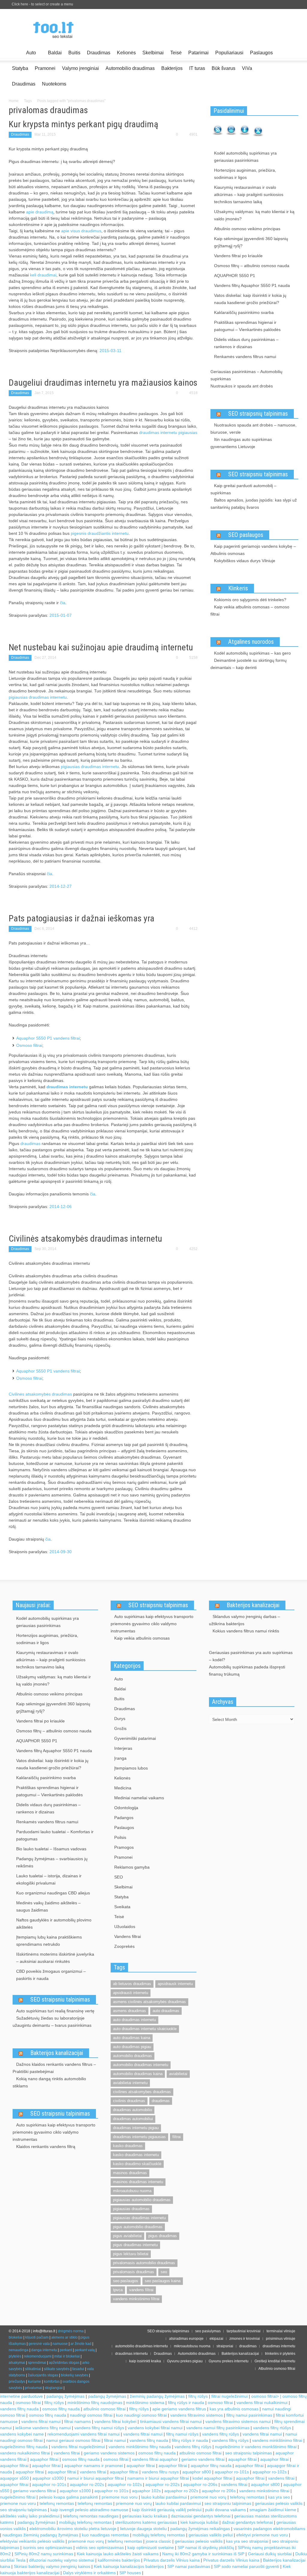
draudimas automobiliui (133, 2119)
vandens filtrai (141, 2290)
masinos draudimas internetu (138, 2182)
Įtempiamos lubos (131, 1768)
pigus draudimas (163, 2236)
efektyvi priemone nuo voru (262, 2535)
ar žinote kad (81, 2344)
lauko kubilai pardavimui (164, 2497)
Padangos (124, 1818)
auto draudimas (166, 2011)
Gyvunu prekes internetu (229, 2361)
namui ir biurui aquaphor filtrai (95, 2478)
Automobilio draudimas (130, 68)
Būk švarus (224, 68)
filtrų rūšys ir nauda (186, 2403)
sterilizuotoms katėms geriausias (146, 2522)
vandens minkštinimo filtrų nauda (140, 2447)
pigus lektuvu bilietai (131, 2254)
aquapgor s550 (14, 2478)
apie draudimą (40, 212)
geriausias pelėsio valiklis (279, 2503)
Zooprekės (124, 1946)
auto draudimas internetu (134, 2020)
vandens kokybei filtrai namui (155, 2428)
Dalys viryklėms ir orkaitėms (89, 2573)
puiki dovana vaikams (225, 2510)
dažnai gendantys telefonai (247, 2522)
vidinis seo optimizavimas (100, 2547)
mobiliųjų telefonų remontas (85, 2522)
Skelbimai (153, 53)
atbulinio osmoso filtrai (104, 2409)
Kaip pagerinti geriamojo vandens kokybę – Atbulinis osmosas (253, 550)
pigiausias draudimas (131, 2209)
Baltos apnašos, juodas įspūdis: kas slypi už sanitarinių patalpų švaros (254, 504)
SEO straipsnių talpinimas (258, 414)
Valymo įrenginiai (80, 68)
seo (164, 2272)
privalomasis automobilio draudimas (144, 2263)
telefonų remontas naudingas (91, 2516)
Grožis (120, 1728)
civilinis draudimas (129, 2101)
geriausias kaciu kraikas (145, 2516)
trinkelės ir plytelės (280, 2354)
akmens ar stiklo (64, 2337)
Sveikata (122, 1907)
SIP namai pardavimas (189, 2566)
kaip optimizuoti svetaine (151, 2547)
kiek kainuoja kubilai (199, 2522)
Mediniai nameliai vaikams (139, 1798)
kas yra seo (279, 2497)
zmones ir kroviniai (245, 2339)
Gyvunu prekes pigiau (185, 2361)
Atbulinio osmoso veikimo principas (247, 229)
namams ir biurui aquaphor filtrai (158, 2478)
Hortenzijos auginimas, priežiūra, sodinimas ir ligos (245, 174)
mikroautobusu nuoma (132, 2191)
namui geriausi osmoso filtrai (73, 2440)
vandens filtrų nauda (19, 2409)
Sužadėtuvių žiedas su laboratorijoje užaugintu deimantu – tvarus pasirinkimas (52, 2022)
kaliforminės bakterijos (119, 2560)
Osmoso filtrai (29, 1045)
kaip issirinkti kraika (145, 2361)
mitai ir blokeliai (67, 2356)
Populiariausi (229, 53)
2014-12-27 (61, 886)
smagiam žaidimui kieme (273, 2510)
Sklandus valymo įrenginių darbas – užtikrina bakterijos (244, 1620)
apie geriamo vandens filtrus (179, 2409)
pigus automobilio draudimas (138, 2227)
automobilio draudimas (133, 2056)
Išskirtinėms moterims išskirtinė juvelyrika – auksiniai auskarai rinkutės (55, 1958)
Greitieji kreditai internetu (275, 2361)
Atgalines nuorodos (251, 642)
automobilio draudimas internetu (141, 2065)
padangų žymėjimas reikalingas (200, 2529)
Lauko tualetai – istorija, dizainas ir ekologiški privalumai (49, 1879)
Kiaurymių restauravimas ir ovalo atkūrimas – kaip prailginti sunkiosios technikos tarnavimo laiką (249, 194)
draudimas (30, 1143)
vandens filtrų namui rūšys (99, 2428)
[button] (292, 52)
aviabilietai (178, 2074)
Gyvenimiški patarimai (135, 1738)
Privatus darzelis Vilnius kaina (172, 2560)
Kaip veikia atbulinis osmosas (142, 1638)
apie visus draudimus (81, 231)
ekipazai (216, 2339)
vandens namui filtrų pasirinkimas (218, 2428)
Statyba (20, 68)
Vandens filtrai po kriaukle (238, 256)
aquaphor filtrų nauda (211, 2466)
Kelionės (126, 53)
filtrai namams (77, 2421)
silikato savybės (57, 2369)
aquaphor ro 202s (181, 2491)
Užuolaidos (125, 1927)
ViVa (247, 68)
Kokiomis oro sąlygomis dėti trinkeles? (250, 600)
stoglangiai (54, 2388)
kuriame (34, 2382)
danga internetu (44, 2350)
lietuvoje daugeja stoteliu (143, 2529)
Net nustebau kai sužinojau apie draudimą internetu (101, 647)
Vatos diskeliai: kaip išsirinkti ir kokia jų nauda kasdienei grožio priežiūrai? (250, 299)
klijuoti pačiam (37, 2337)
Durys (120, 1719)
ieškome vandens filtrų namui (43, 2428)
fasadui (78, 2369)
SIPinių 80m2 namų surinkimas (44, 2554)
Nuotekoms (54, 84)
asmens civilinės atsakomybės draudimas (149, 2002)
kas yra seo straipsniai (247, 2541)
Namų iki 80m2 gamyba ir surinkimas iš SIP (203, 2554)
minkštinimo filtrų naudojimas (95, 2403)
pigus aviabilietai (127, 2236)
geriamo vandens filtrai (203, 2459)
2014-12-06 (61, 1207)
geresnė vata (39, 2344)
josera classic (158, 2541)
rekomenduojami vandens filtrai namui (83, 2434)
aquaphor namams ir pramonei (94, 2466)
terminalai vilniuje (281, 2331)
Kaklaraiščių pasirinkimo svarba (244, 312)
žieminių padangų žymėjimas (157, 2396)
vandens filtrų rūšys (221, 2434)
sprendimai (37, 2363)
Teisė (176, 53)
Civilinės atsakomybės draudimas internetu (85, 1238)
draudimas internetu (67, 1087)
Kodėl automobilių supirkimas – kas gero (252, 653)
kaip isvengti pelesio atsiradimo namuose (89, 2510)
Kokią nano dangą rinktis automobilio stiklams (49, 2082)
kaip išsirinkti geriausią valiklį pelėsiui (167, 2510)
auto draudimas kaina (132, 2038)
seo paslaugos (126, 2281)
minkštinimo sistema (145, 2403)
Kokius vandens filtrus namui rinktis (246, 1631)
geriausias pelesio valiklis (199, 2541)
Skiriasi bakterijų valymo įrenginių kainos (52, 2566)
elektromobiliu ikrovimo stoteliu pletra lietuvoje (73, 2529)
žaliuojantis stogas (43, 2375)
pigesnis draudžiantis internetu (100, 533)
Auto (29, 55)
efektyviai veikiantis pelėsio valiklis (32, 2541)
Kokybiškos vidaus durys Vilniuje (245, 561)
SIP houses (130, 2573)
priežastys (17, 2382)
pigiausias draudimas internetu (38, 697)
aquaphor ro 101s (111, 2491)
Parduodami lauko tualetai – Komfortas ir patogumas (55, 1835)
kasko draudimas (128, 2146)
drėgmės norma (71, 2331)
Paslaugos (261, 53)
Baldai (55, 53)
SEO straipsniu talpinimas (258, 474)
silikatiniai (33, 2369)
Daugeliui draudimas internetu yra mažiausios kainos (103, 383)
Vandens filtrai (128, 1936)
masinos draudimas (130, 2173)
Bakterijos (172, 68)
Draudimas (99, 53)
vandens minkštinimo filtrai (277, 2440)
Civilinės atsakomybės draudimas (40, 1394)
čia (63, 603)
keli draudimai (43, 275)
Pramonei (45, 68)
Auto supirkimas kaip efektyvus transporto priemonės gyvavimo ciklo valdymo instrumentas (54, 2132)
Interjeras (123, 1748)
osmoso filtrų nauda (61, 2409)
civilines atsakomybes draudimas (142, 2092)
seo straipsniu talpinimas (249, 2453)
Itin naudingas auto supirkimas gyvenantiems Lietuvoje (241, 443)
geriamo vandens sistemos (109, 2453)
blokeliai (16, 2337)
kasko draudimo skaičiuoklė (137, 2164)
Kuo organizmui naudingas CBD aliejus (53, 1893)
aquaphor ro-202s (87, 2484)
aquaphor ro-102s (270, 2472)
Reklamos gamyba (132, 1867)
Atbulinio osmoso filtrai (277, 2369)
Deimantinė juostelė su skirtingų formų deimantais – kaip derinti (249, 664)
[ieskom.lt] (16, 53)
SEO (119, 1877)
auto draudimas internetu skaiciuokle (145, 2029)
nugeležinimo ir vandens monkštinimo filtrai (256, 2447)
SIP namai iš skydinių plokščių (206, 2547)
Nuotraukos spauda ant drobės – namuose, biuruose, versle (253, 429)
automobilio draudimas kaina (138, 2074)
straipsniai (225, 2346)
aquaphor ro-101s (232, 2472)
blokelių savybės (75, 2375)
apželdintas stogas (64, 2363)
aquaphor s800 (197, 2472)
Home (14, 101)
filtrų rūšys (198, 2396)
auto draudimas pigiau (132, 2047)
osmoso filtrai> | (267, 2396)
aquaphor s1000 (48, 2478)
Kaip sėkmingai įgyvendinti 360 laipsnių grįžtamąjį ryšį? (251, 242)
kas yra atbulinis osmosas (234, 2409)
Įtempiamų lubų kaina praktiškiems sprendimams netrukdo (49, 1941)
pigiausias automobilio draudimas (142, 2200)
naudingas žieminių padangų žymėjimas (40, 2535)
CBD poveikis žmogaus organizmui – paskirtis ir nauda (51, 1975)
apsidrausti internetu (131, 1993)
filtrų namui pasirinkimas (249, 2415)
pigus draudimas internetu (135, 2245)
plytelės (15, 2356)
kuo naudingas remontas (105, 2535)
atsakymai (17, 2363)
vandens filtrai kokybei (115, 2421)
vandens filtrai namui (41, 2421)
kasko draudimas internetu (136, 2155)
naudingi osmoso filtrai (91, 2415)
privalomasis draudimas (134, 2272)
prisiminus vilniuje (281, 2339)
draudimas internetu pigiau (136, 2128)
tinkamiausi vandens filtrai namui (171, 2421)
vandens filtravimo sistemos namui (238, 2421)
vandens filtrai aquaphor (155, 2459)
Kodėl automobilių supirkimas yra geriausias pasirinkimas (245, 157)
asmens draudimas (130, 2011)
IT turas (197, 68)
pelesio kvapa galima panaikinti (69, 2497)
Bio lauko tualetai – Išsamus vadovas (51, 1849)
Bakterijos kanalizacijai (57, 2053)
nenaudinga (19, 2350)
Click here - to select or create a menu (42, 4)
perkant (66, 2350)
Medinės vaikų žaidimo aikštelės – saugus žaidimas (48, 1906)
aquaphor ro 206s (219, 2491)
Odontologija (126, 1808)
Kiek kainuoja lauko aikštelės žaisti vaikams (118, 2554)
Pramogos (124, 1847)
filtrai (177, 2137)
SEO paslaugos (246, 535)
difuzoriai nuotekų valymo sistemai (62, 2560)
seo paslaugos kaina (163, 2281)
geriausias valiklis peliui (211, 2535)
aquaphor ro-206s (200, 2484)
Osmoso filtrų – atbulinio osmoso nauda (252, 266)
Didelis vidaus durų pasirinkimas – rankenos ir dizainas (246, 343)
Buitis (74, 53)
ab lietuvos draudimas (132, 1984)
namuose (60, 2344)
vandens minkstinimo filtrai (136, 2299)
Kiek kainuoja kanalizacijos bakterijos (129, 2566)
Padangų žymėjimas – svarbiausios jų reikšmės (52, 1862)
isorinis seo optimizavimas (48, 2547)
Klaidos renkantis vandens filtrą (46, 2147)
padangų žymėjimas (66, 2396)
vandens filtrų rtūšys (272, 2428)
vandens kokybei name (22, 2434)
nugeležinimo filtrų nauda (24, 2447)
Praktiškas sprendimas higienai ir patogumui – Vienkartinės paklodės (247, 326)
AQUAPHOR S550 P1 (235, 276)
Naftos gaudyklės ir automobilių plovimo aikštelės (54, 1924)
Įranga (120, 1758)
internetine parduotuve (21, 2396)
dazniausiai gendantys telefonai (201, 2516)
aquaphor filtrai (44, 2459)
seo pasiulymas (208, 2331)
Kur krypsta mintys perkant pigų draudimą (83, 124)
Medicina (123, 1788)
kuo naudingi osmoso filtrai (141, 2415)
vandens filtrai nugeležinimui (78, 2447)
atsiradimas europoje (186, 2339)
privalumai (33, 2388)
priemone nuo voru (120, 2497)
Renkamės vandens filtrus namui (245, 357)
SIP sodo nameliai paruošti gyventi (246, 2566)
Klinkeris (238, 588)
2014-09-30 (61, 1552)
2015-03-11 (110, 351)
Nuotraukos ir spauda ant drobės (242, 386)
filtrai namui (115, 2440)
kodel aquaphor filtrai (212, 2478)
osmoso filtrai (28, 2403)
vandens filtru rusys (160, 2472)
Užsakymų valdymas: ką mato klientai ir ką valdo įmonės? (254, 215)
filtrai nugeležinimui (230, 2396)
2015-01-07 (61, 615)
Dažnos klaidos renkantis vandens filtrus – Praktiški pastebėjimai (54, 2068)
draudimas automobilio (133, 2110)
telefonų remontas (247, 2497)
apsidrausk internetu (175, 1984)
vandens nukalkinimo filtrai (25, 2453)
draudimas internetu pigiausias (168, 432)
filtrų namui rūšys (182, 2434)
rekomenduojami (38, 2356)
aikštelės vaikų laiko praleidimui (30, 2516)
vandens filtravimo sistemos (197, 2415)
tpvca (118, 2290)
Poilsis (120, 1837)
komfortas (52, 2382)
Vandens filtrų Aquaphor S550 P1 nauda (252, 285)
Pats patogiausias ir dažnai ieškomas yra (82, 918)
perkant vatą (85, 2350)
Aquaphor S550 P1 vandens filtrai (48, 1038)
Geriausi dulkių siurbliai (270, 2554)
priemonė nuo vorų (208, 2497)
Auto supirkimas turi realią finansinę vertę (55, 2011)
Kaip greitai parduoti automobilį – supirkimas (243, 489)
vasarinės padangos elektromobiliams (269, 2529)
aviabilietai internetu (130, 2083)
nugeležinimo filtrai (18, 2497)
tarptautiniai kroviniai (244, 2331)
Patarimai (198, 53)
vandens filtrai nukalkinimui (262, 2403)
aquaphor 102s (146, 2491)
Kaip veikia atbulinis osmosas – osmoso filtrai (250, 610)
